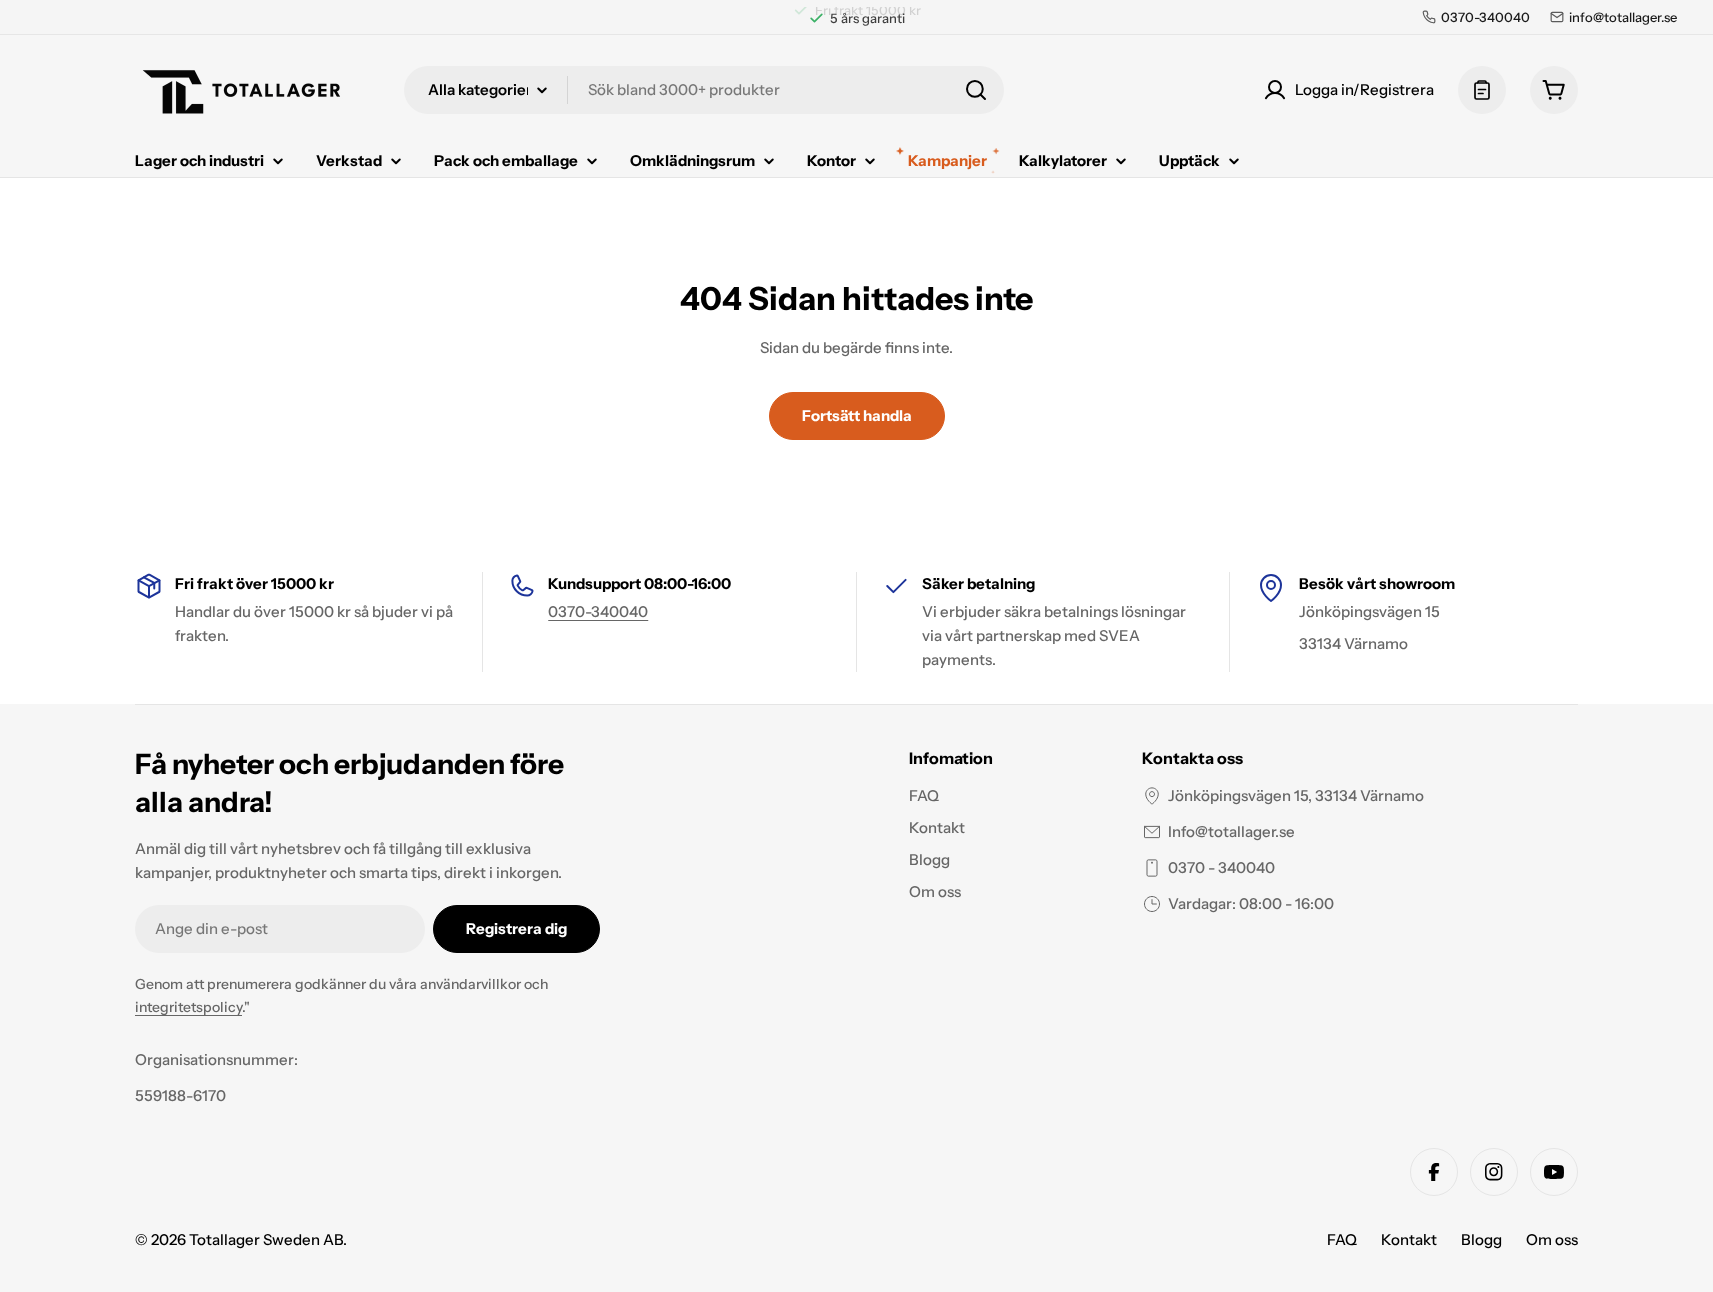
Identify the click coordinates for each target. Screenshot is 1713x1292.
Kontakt (1409, 1239)
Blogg (1481, 1239)
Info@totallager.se (1231, 831)
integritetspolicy (188, 1007)
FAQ (1342, 1239)
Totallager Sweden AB (266, 1239)
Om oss (1552, 1239)
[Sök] (976, 90)
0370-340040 (598, 611)
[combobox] (704, 90)
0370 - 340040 (1221, 867)
